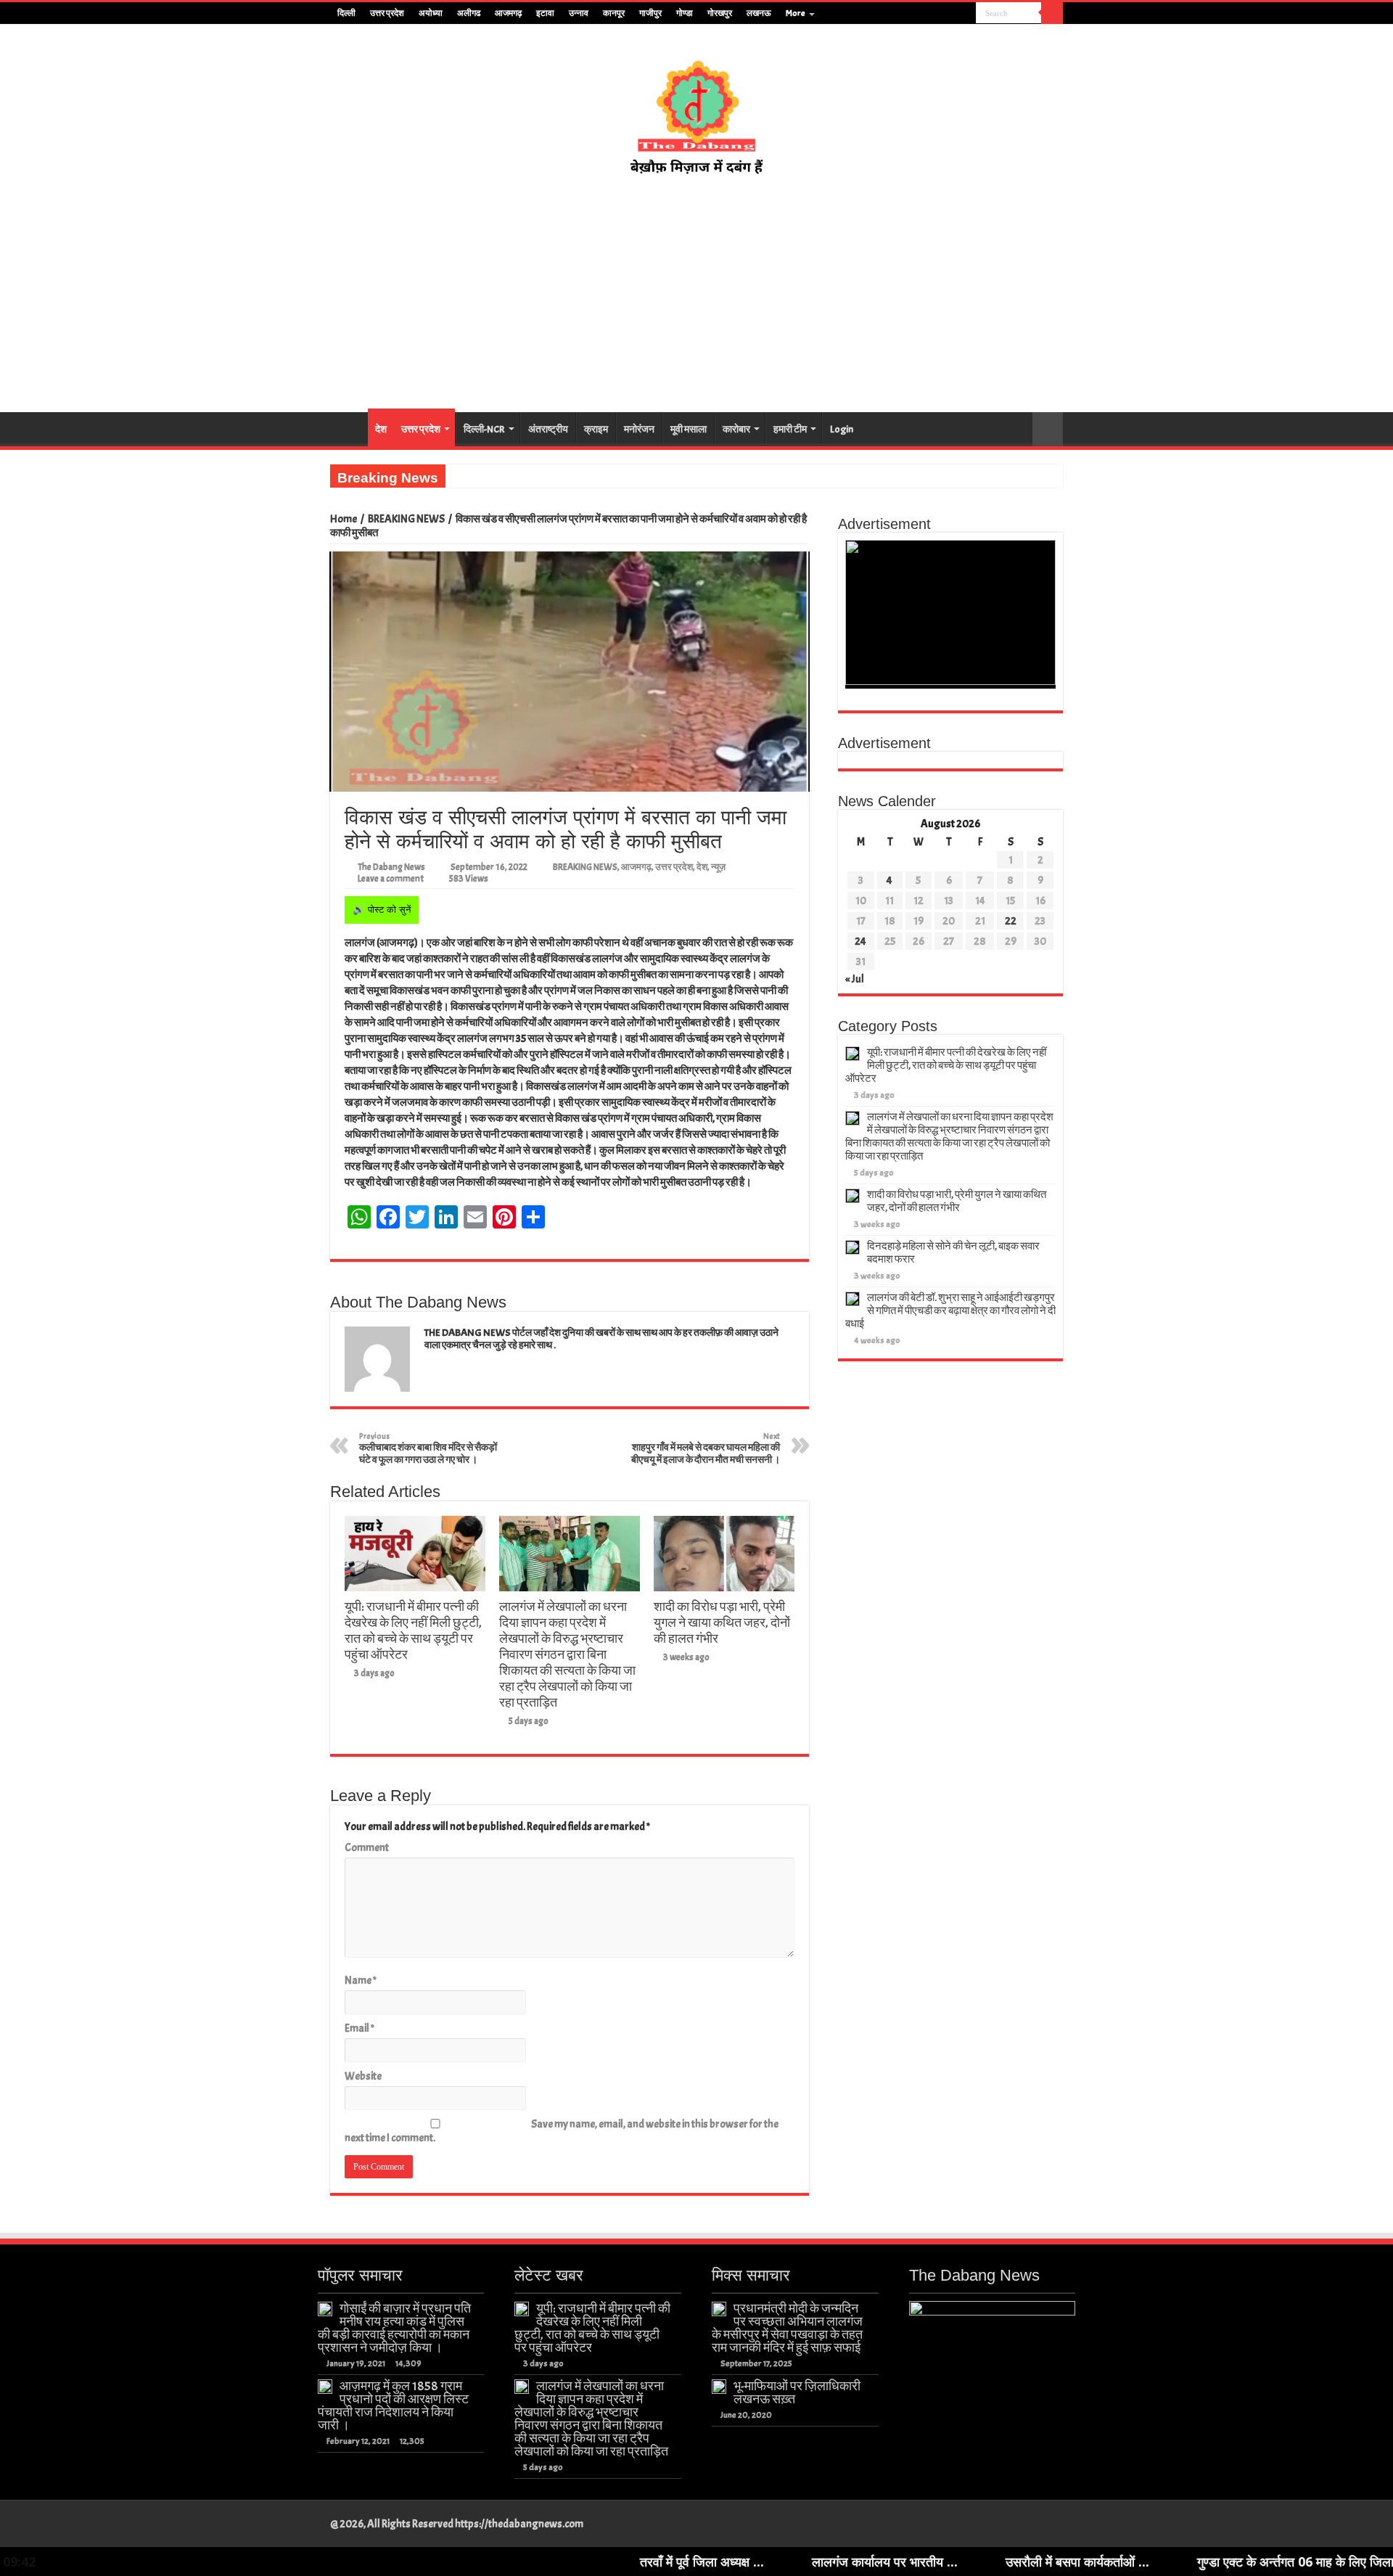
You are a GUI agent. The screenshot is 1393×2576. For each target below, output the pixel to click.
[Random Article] (1048, 429)
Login (842, 429)
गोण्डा (685, 13)
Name (361, 1981)
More (796, 13)
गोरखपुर (720, 13)
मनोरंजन (639, 429)
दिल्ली (346, 13)
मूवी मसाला (689, 429)
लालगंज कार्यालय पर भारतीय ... (762, 2561)
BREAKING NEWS (406, 519)
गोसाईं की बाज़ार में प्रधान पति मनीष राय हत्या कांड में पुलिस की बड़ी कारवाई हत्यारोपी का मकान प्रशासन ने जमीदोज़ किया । (394, 2328)
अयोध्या (431, 13)
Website (363, 2076)
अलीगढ (469, 13)
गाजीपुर (650, 13)
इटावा (545, 13)
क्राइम (596, 429)
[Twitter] (938, 14)
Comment (367, 1848)
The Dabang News (391, 867)
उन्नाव (579, 13)
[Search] (1052, 13)
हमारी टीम (790, 429)
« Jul (855, 979)
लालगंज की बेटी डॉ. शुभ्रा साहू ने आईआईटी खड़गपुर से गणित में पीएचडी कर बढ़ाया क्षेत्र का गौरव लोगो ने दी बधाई (950, 1311)
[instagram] (965, 14)
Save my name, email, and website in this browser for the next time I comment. (562, 2131)
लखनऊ (759, 13)
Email (359, 2029)
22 (1011, 921)
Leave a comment (391, 879)
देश (381, 429)
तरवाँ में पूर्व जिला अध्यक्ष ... (579, 2561)
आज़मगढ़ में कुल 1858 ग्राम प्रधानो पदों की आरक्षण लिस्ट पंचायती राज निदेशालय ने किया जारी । (393, 2405)
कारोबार (736, 429)
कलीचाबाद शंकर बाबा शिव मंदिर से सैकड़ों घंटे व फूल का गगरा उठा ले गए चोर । (428, 1448)
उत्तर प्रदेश (387, 13)
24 (860, 942)
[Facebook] (924, 14)
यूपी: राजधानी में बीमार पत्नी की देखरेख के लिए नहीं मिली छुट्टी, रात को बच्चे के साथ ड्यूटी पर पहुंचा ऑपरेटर (413, 1630)
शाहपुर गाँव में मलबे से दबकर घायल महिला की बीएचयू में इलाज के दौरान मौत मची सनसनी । (706, 1448)
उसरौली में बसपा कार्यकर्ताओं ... (955, 2561)
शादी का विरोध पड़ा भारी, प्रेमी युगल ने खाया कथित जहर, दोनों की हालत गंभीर (722, 1623)
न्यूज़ (718, 867)
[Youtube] (952, 14)
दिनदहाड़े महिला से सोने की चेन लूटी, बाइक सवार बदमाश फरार (953, 1253)
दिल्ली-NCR (484, 429)
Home (344, 519)
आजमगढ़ (508, 13)
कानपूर (614, 13)
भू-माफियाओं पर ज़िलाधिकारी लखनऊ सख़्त (797, 2392)
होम (349, 427)
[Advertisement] (696, 295)
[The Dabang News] (696, 110)
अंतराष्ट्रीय (548, 429)
